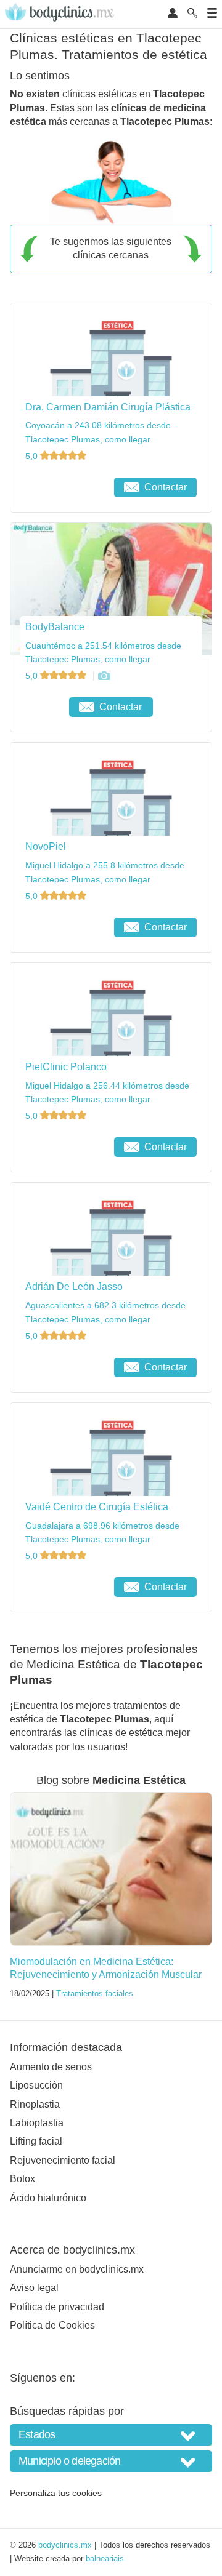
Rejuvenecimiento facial (63, 2160)
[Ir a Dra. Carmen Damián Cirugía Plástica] (65, 487)
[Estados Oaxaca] (111, 2435)
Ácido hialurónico (48, 2198)
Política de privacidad (57, 2307)
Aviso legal (34, 2288)
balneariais (105, 2558)
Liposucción (36, 2085)
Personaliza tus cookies (56, 2493)
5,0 (33, 456)
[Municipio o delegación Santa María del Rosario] (111, 2461)
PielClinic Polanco (66, 1067)
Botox (23, 2179)
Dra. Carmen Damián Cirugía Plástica (108, 407)
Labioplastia (37, 2123)
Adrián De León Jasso (74, 1286)
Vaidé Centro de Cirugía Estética (97, 1507)
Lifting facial (36, 2141)
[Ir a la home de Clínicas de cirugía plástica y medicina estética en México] (61, 14)
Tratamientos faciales (95, 1994)
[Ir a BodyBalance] (104, 676)
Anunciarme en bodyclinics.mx (77, 2269)
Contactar (166, 487)
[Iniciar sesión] (173, 14)
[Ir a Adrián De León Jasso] (65, 1367)
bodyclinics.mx (65, 2545)
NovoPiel (46, 846)
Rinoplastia (35, 2104)
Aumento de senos (51, 2067)
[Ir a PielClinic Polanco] (65, 1147)
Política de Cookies (52, 2325)
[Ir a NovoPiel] (65, 927)
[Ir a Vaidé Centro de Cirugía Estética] (65, 1587)
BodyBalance (55, 627)
